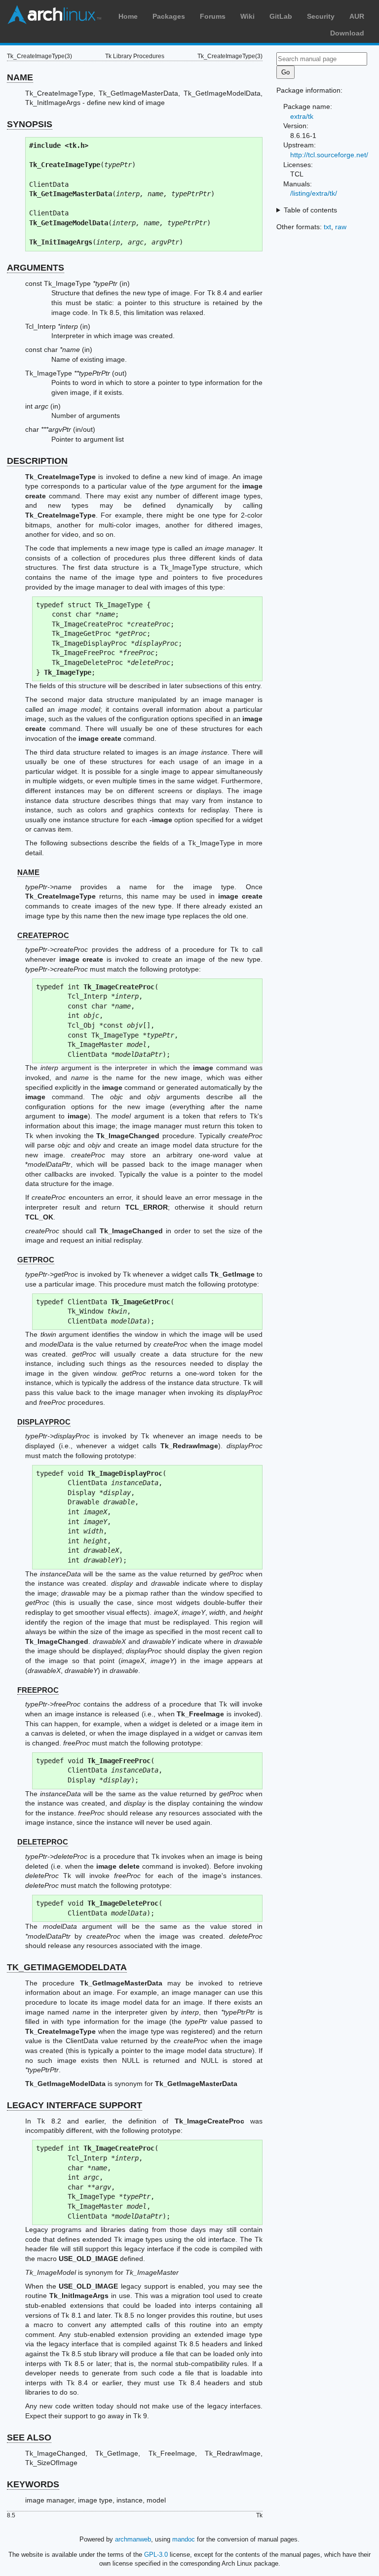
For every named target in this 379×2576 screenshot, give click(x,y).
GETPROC (36, 1260)
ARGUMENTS (36, 268)
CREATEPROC (43, 935)
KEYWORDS (33, 2484)
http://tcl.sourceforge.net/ (329, 155)
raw (341, 227)
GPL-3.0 (156, 2555)
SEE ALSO (29, 2437)
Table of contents (310, 210)
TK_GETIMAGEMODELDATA (67, 1967)
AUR (357, 16)
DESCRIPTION (37, 461)
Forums (213, 16)
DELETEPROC (43, 1842)
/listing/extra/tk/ (314, 193)
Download (347, 33)
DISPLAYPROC (44, 1422)
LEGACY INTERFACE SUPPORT (75, 2105)
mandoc (184, 2539)
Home (128, 16)
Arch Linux (54, 15)
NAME (20, 77)
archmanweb (133, 2539)
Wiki (247, 16)
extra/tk (302, 116)
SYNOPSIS (30, 124)
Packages (169, 16)
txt (327, 227)
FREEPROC (38, 1690)
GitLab (281, 16)
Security (321, 16)
